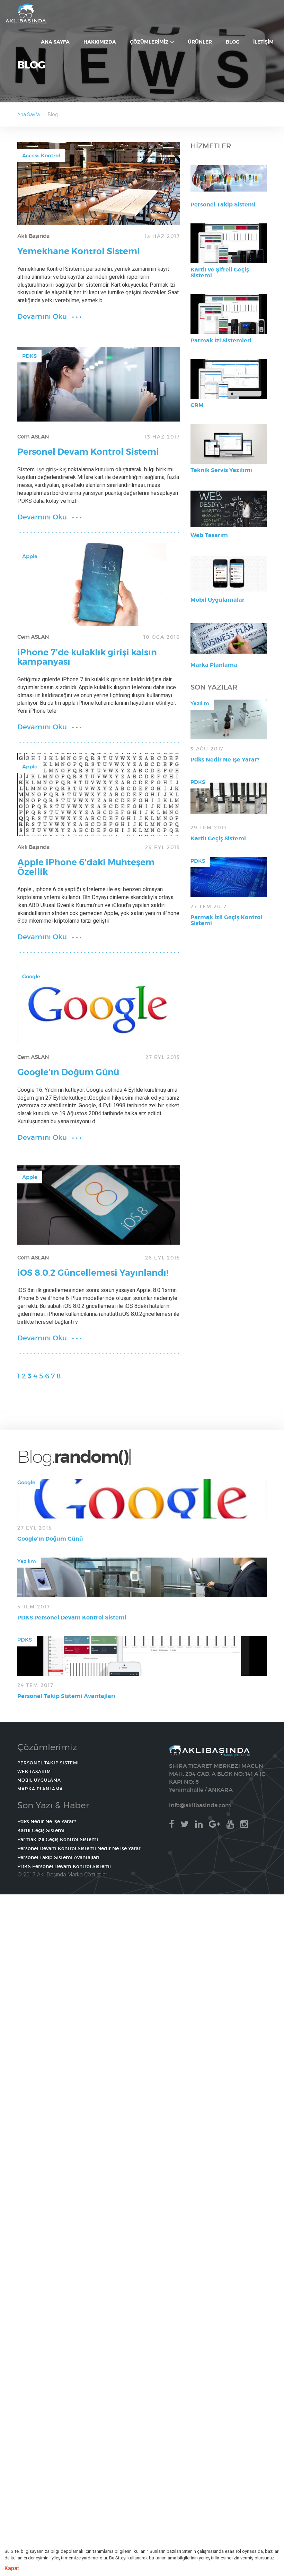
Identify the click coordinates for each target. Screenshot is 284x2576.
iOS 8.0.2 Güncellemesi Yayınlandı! (93, 1273)
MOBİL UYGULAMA (39, 1780)
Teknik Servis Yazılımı (221, 470)
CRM (197, 405)
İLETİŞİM (263, 42)
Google (31, 976)
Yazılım (200, 703)
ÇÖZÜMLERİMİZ (150, 42)
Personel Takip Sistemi (223, 205)
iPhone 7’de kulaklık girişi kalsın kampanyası (87, 657)
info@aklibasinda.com (200, 1805)
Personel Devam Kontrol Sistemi (88, 452)
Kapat (12, 2568)
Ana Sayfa (29, 114)
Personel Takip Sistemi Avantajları (66, 1696)
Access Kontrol (41, 155)
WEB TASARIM (34, 1771)
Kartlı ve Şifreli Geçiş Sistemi (220, 273)
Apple (30, 556)
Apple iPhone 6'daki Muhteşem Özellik (86, 867)
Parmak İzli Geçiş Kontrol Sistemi (226, 920)
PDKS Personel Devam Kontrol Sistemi (72, 1618)
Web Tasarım (209, 535)
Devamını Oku (42, 316)
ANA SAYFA (26, 14)
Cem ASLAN (33, 436)
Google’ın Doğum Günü (68, 1072)
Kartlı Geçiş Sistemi (218, 838)
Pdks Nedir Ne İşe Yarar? (225, 760)
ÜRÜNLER (200, 42)
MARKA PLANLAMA (40, 1789)
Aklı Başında (33, 236)
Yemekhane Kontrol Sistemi (79, 251)
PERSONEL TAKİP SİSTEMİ (48, 1763)
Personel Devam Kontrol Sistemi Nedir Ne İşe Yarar (79, 1848)
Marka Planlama (214, 665)
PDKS (29, 356)
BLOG (233, 42)
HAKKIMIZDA (100, 42)
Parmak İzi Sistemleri (221, 340)
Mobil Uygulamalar (218, 600)
